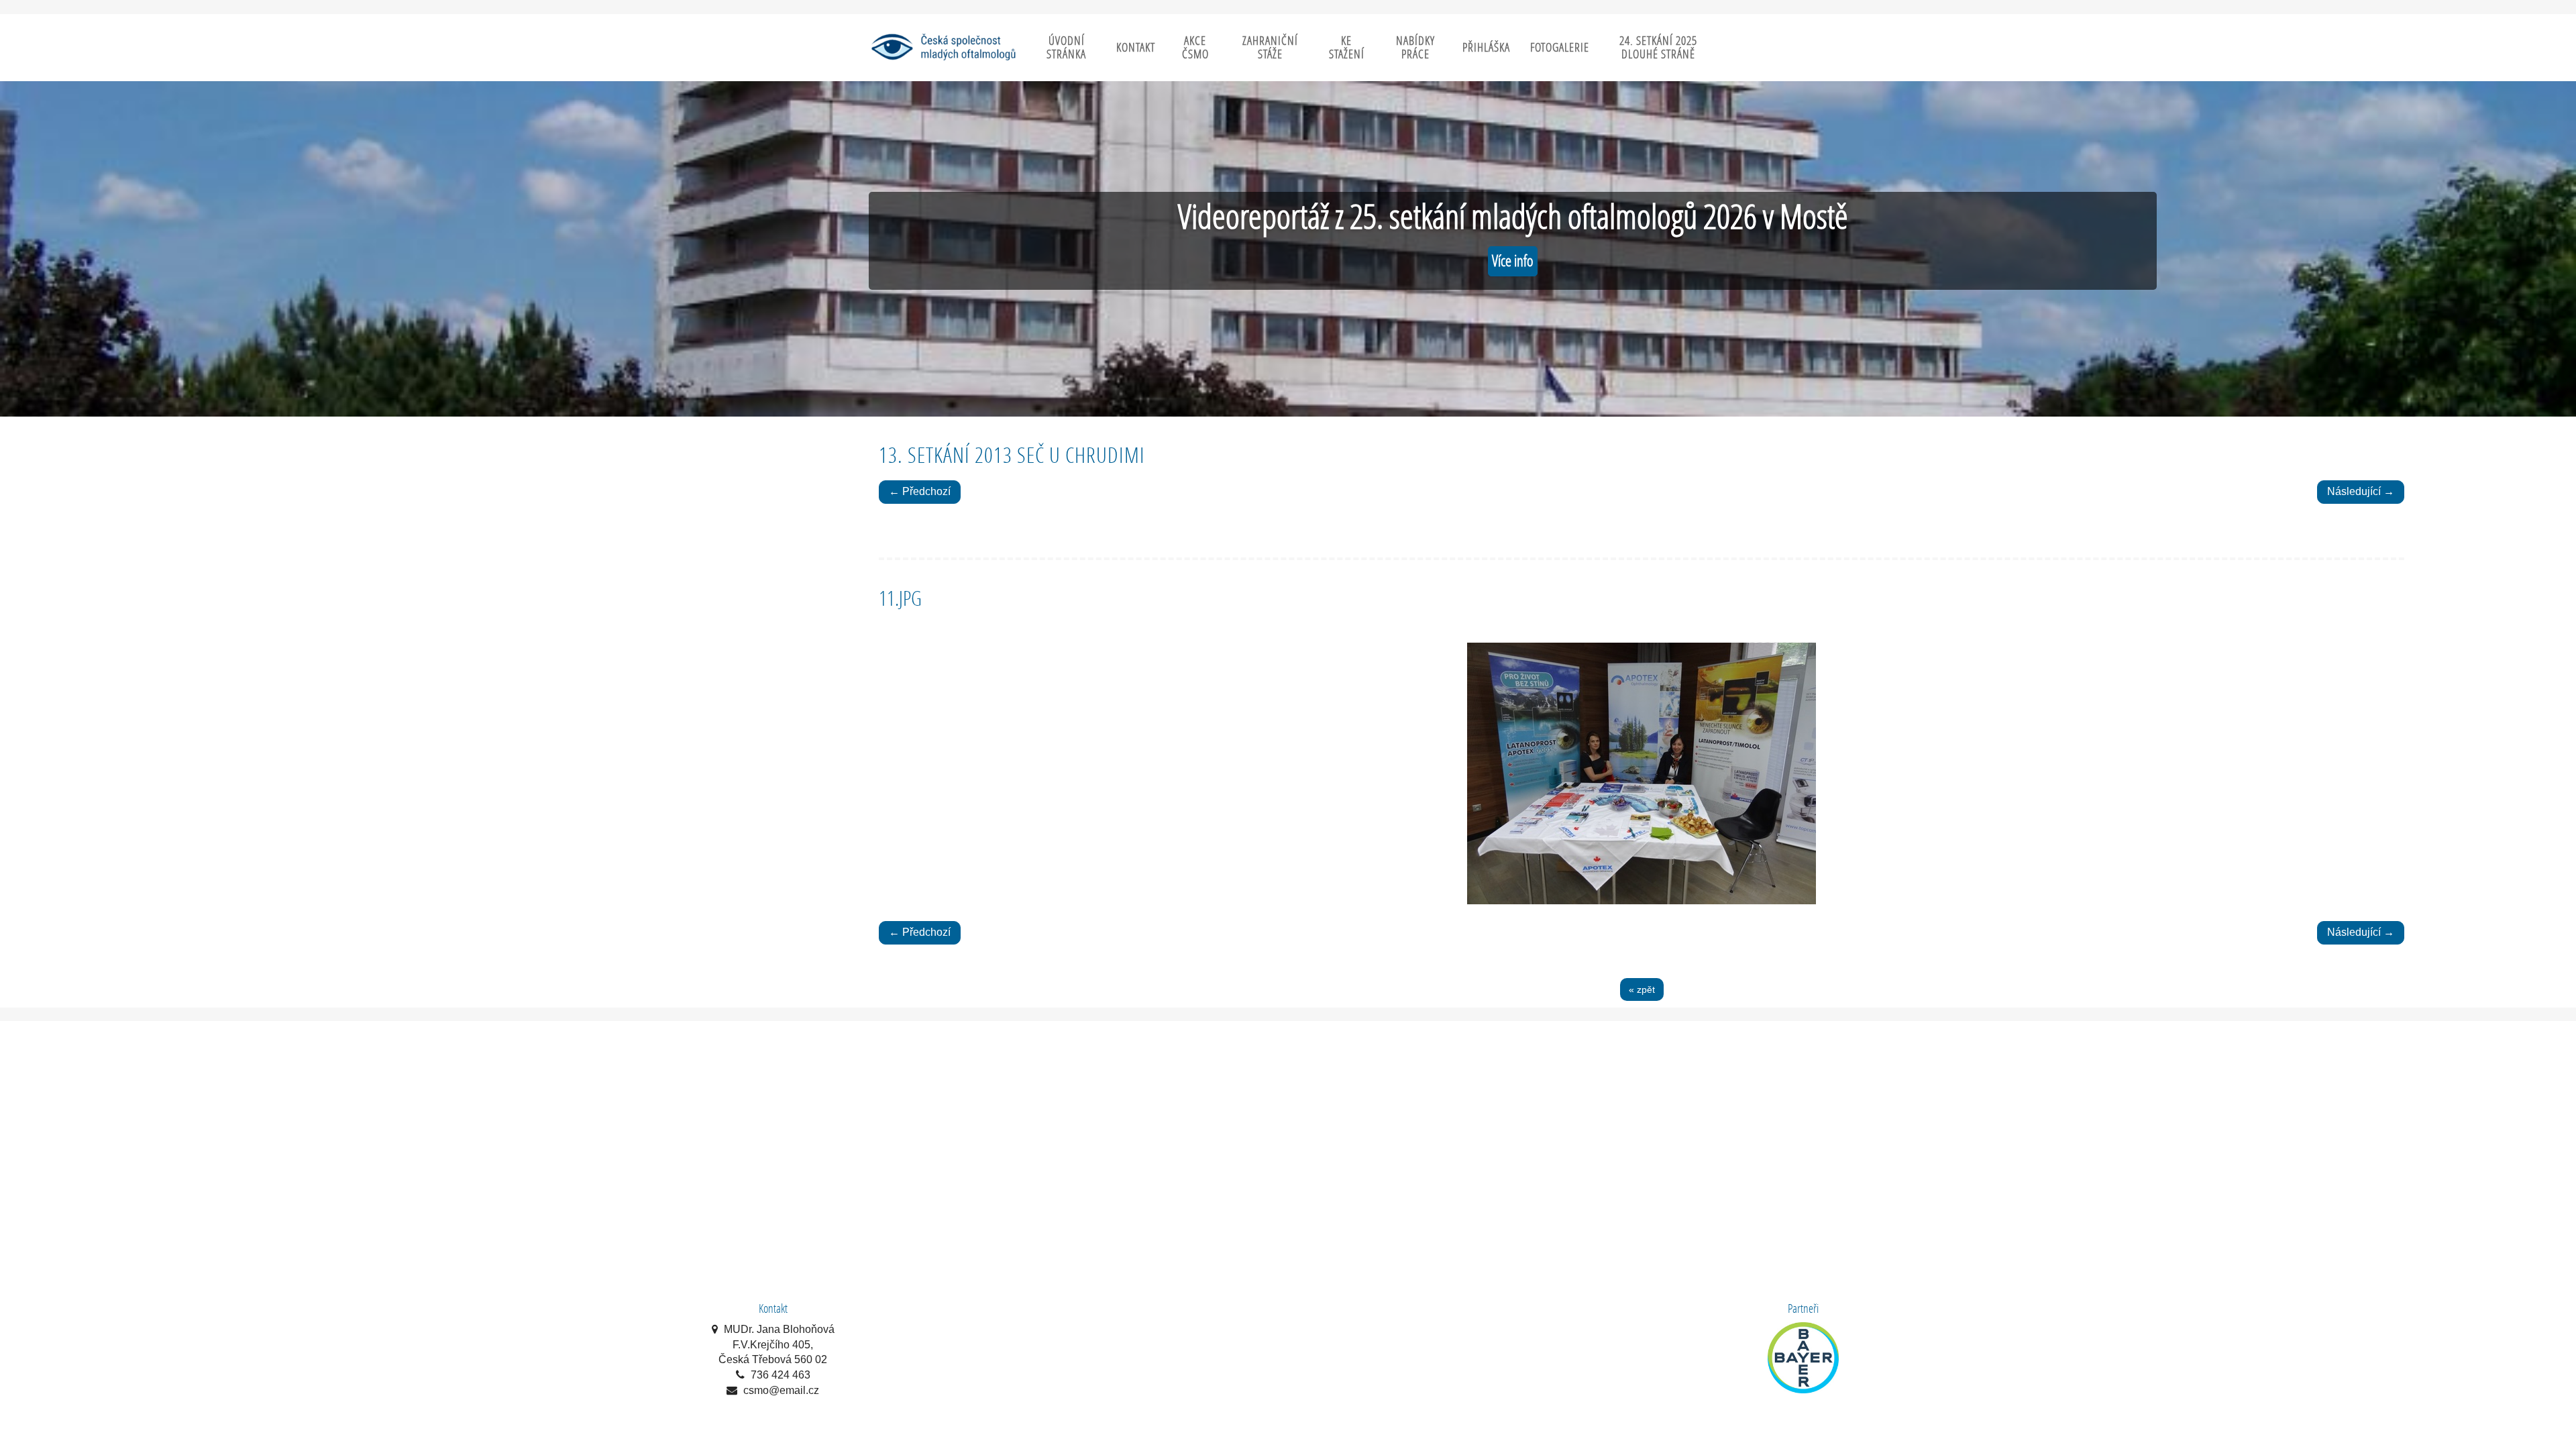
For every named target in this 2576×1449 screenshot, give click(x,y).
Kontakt (1136, 47)
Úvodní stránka (1066, 47)
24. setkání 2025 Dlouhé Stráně (1658, 47)
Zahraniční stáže (1270, 47)
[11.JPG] (1642, 773)
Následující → (2361, 491)
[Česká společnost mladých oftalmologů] (943, 47)
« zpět (1642, 989)
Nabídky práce (1415, 47)
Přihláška (1486, 47)
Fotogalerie (1560, 47)
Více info (1513, 261)
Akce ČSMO (1195, 47)
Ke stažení (1347, 47)
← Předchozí (920, 491)
